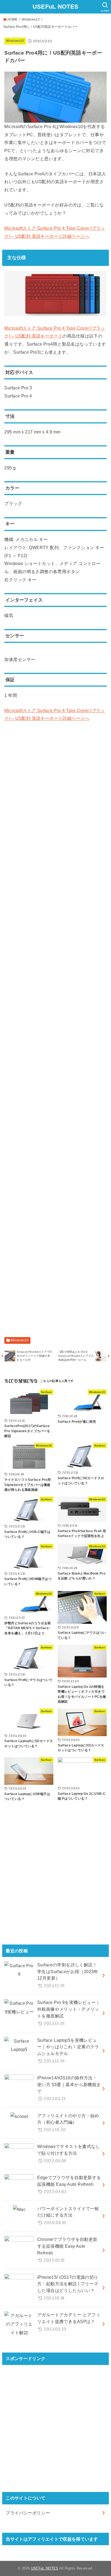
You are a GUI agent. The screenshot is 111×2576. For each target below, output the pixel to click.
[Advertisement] (55, 785)
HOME (13, 19)
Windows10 (31, 19)
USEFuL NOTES (56, 7)
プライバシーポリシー (28, 2513)
